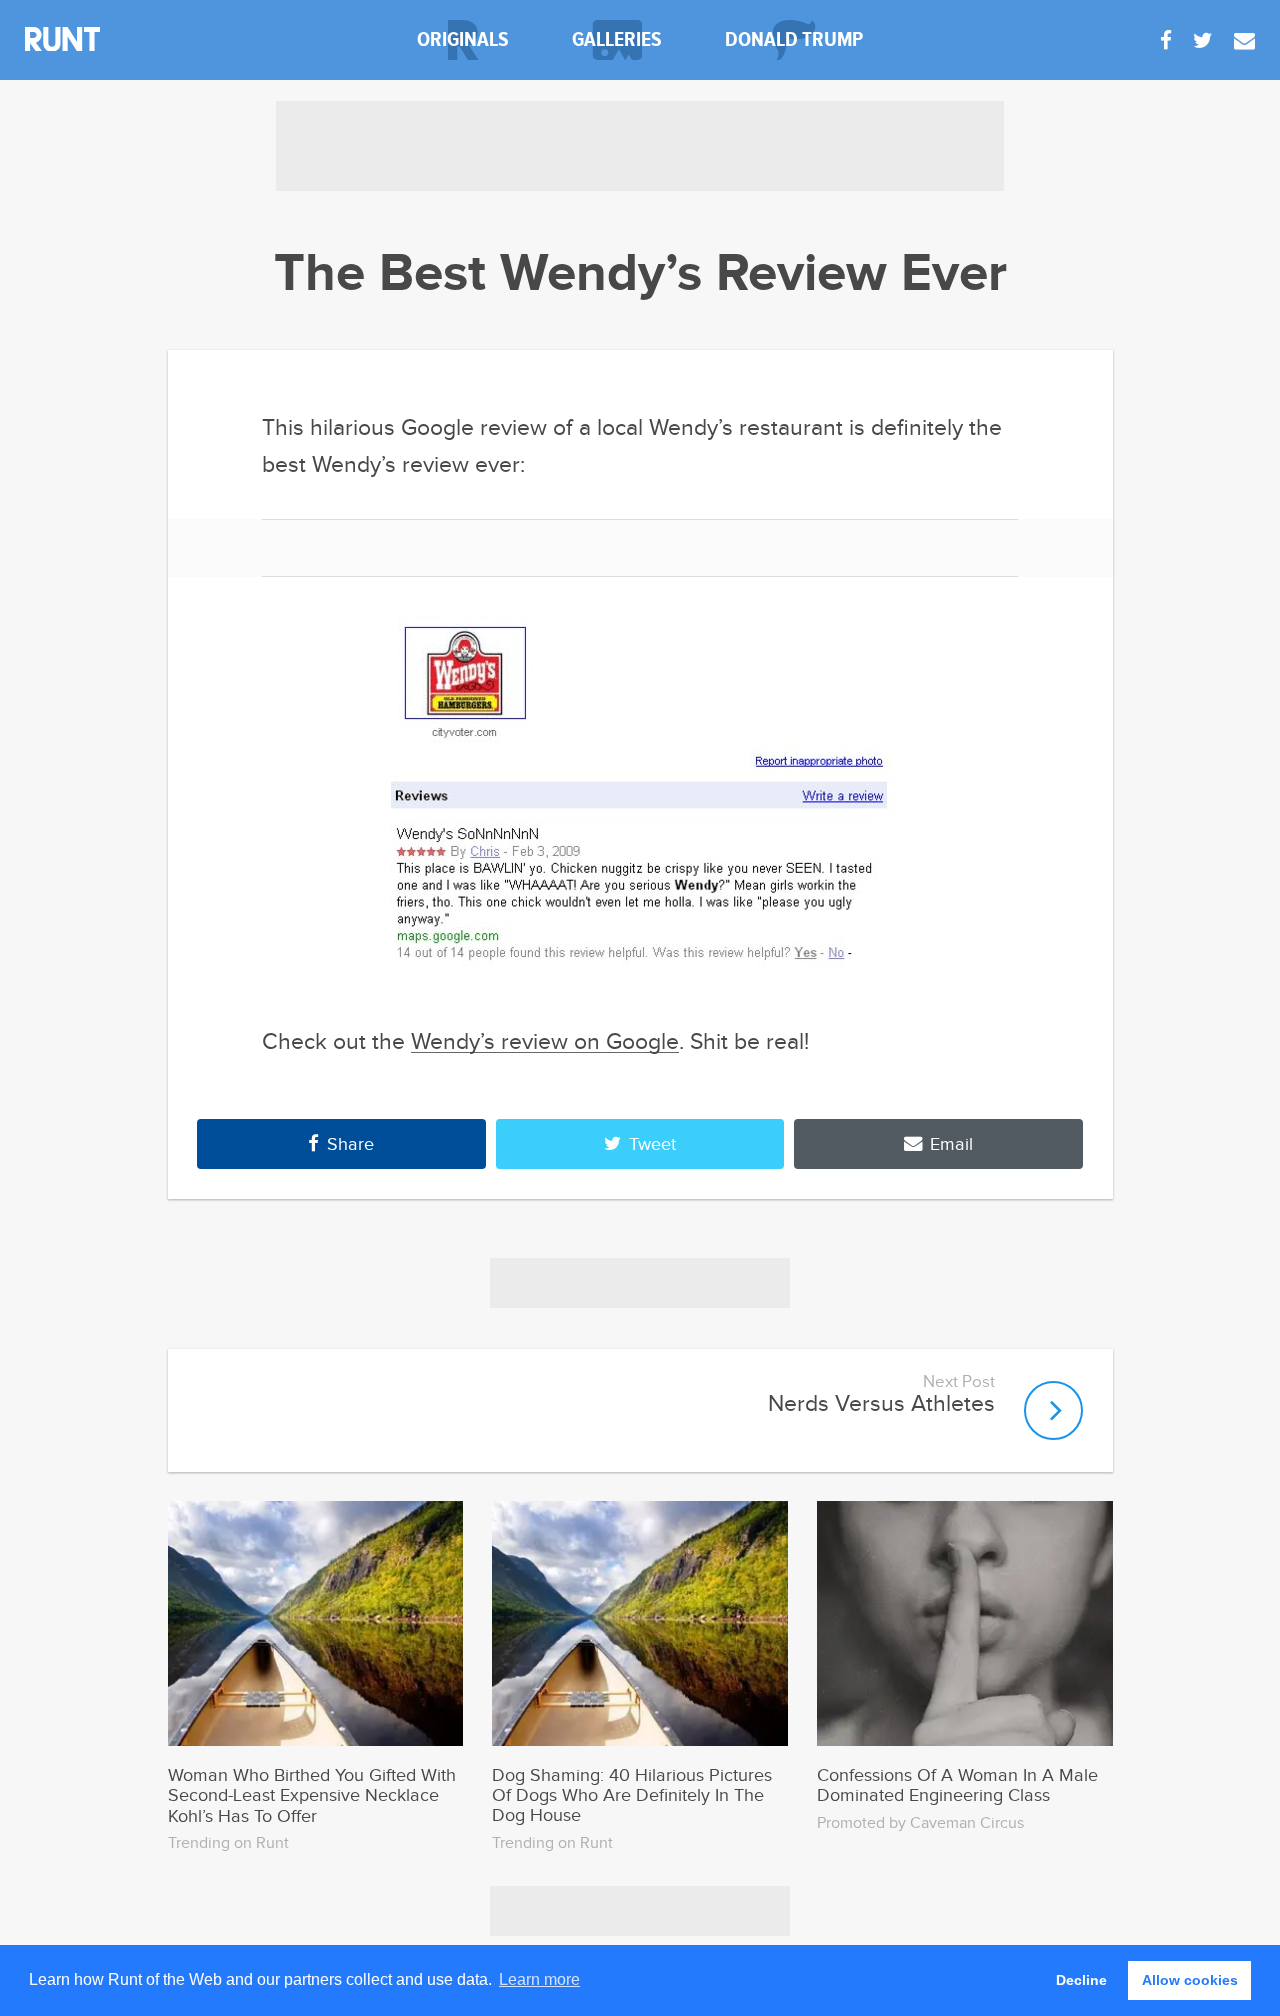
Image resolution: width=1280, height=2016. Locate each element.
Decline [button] (1081, 1980)
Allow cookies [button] (1190, 1980)
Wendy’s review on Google (545, 1042)
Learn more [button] (539, 1979)
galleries (617, 39)
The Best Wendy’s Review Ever (640, 274)
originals (463, 39)
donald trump (794, 39)
